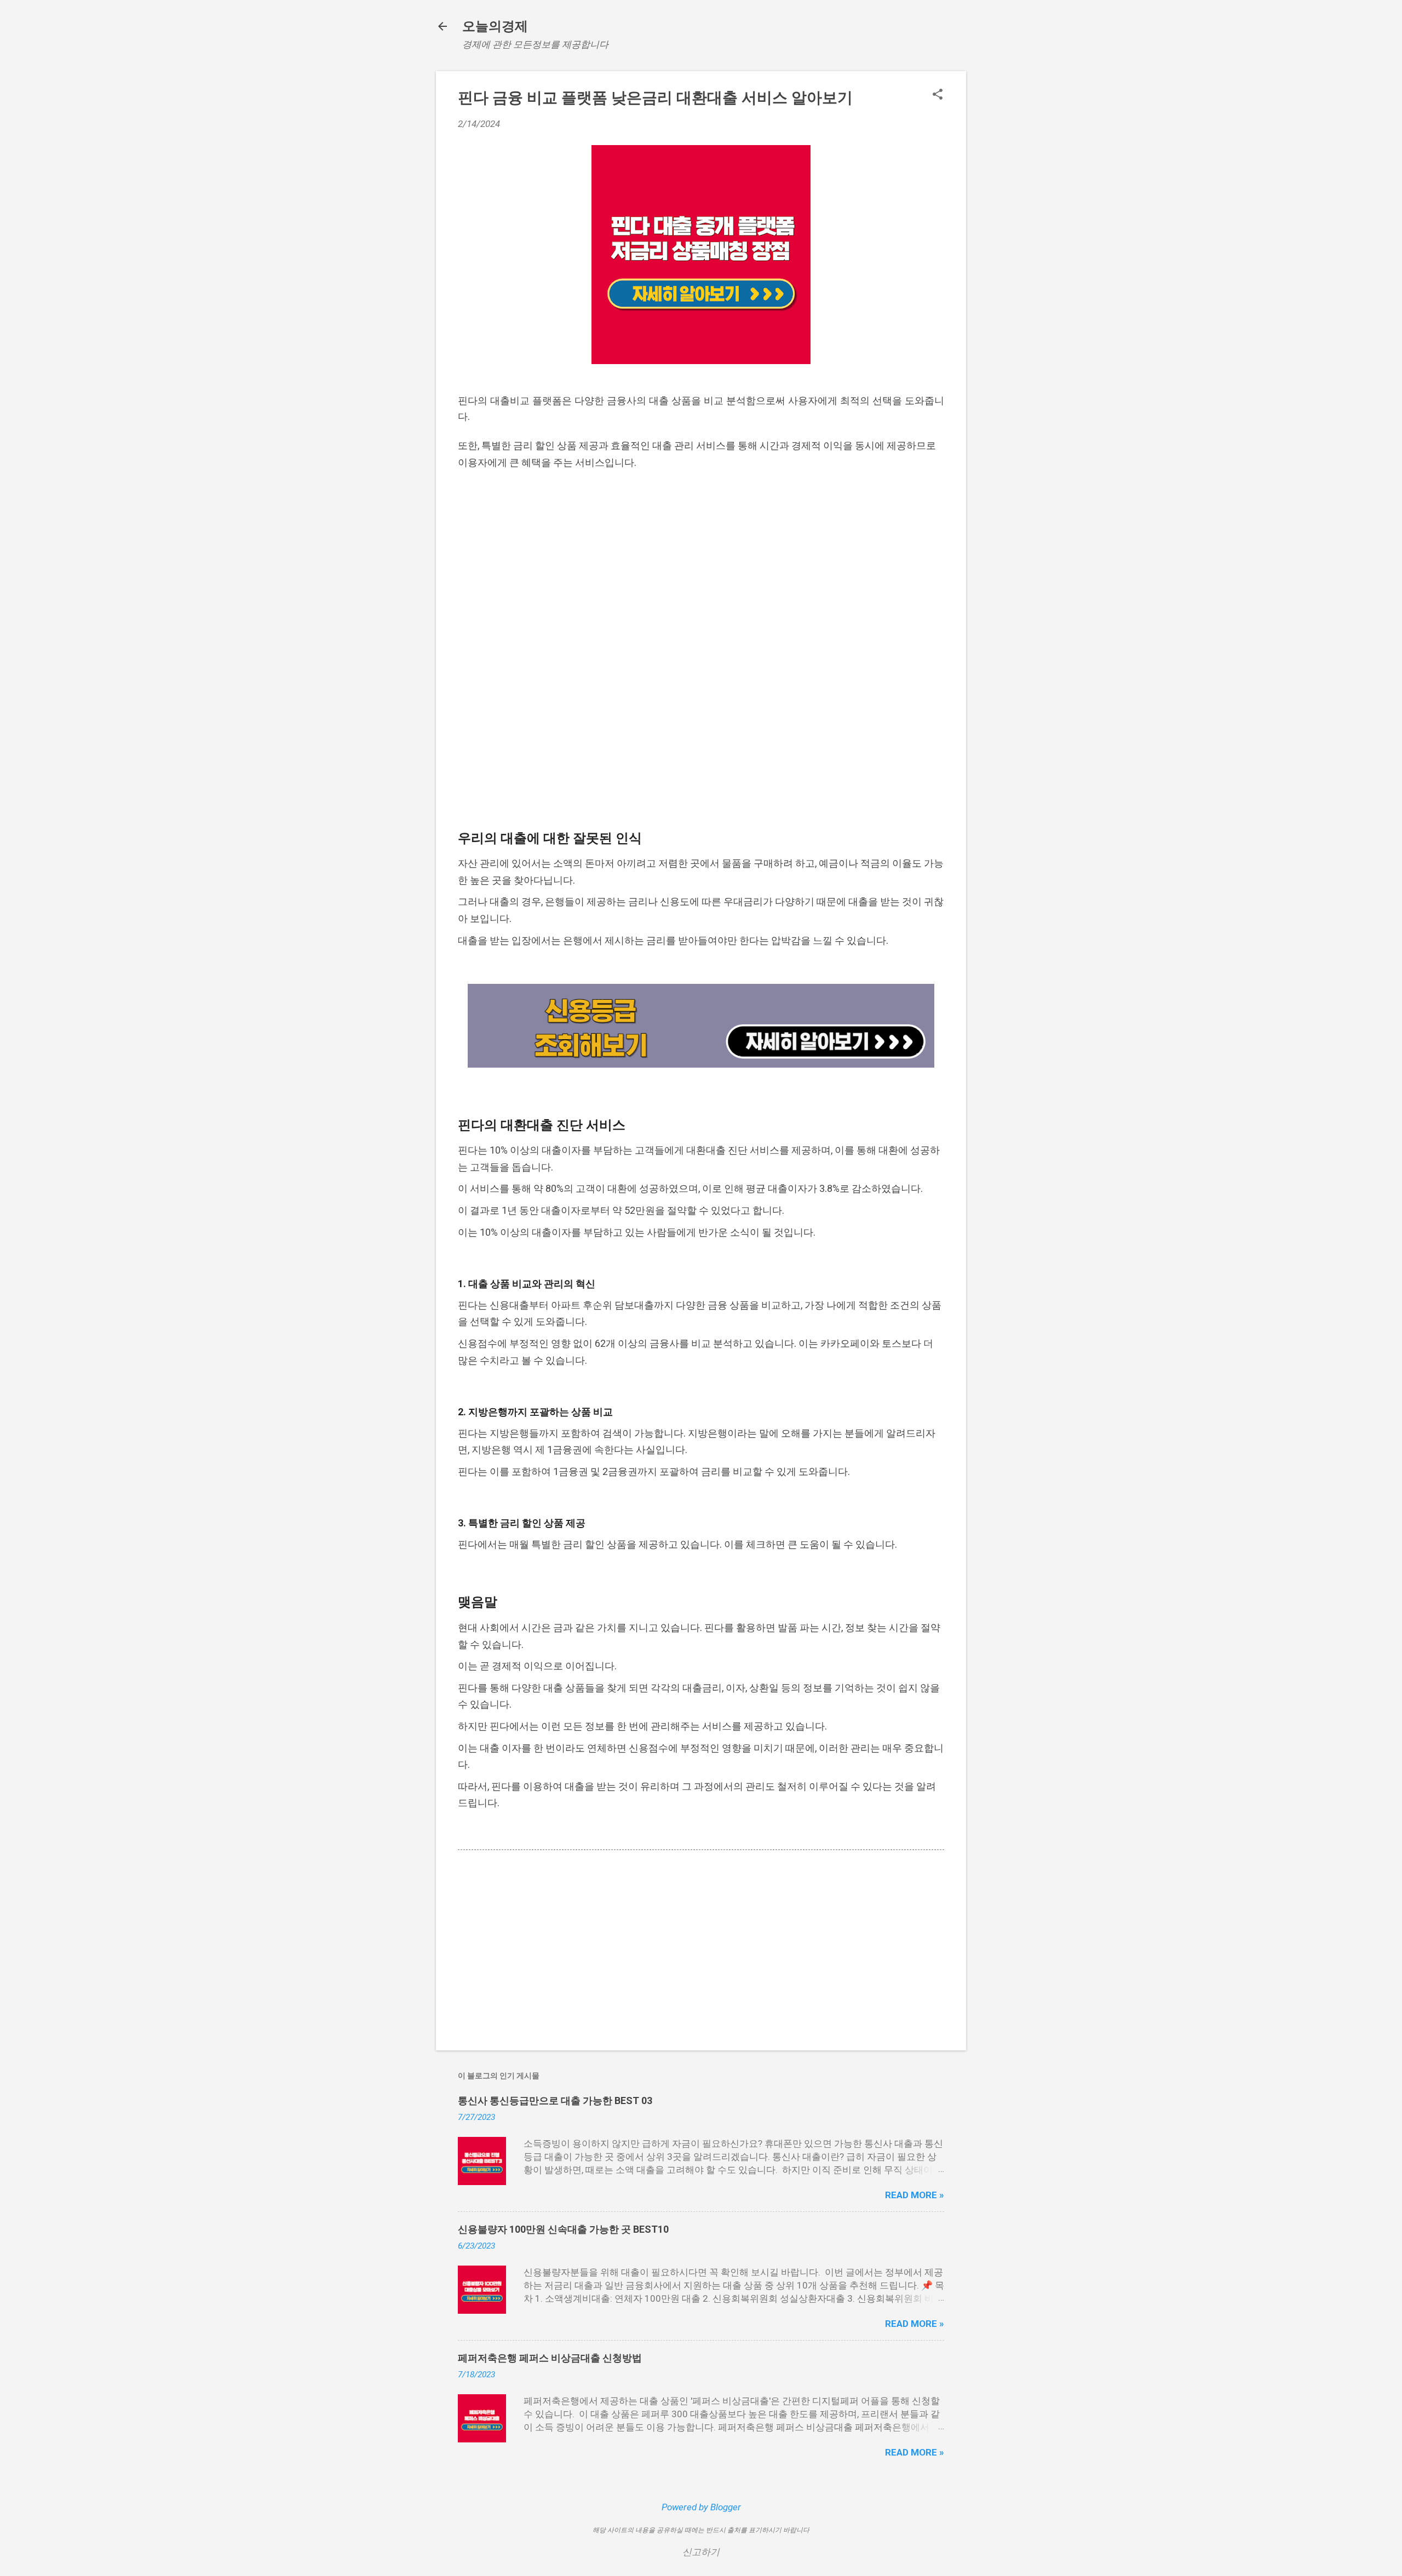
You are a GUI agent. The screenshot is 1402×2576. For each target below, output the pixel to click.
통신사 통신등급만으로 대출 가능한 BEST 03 (555, 2100)
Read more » (915, 2195)
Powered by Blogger (701, 2507)
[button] (938, 96)
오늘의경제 (495, 26)
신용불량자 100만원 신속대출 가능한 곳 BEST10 (563, 2229)
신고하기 (701, 2552)
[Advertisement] (701, 564)
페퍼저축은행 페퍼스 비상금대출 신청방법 (550, 2358)
